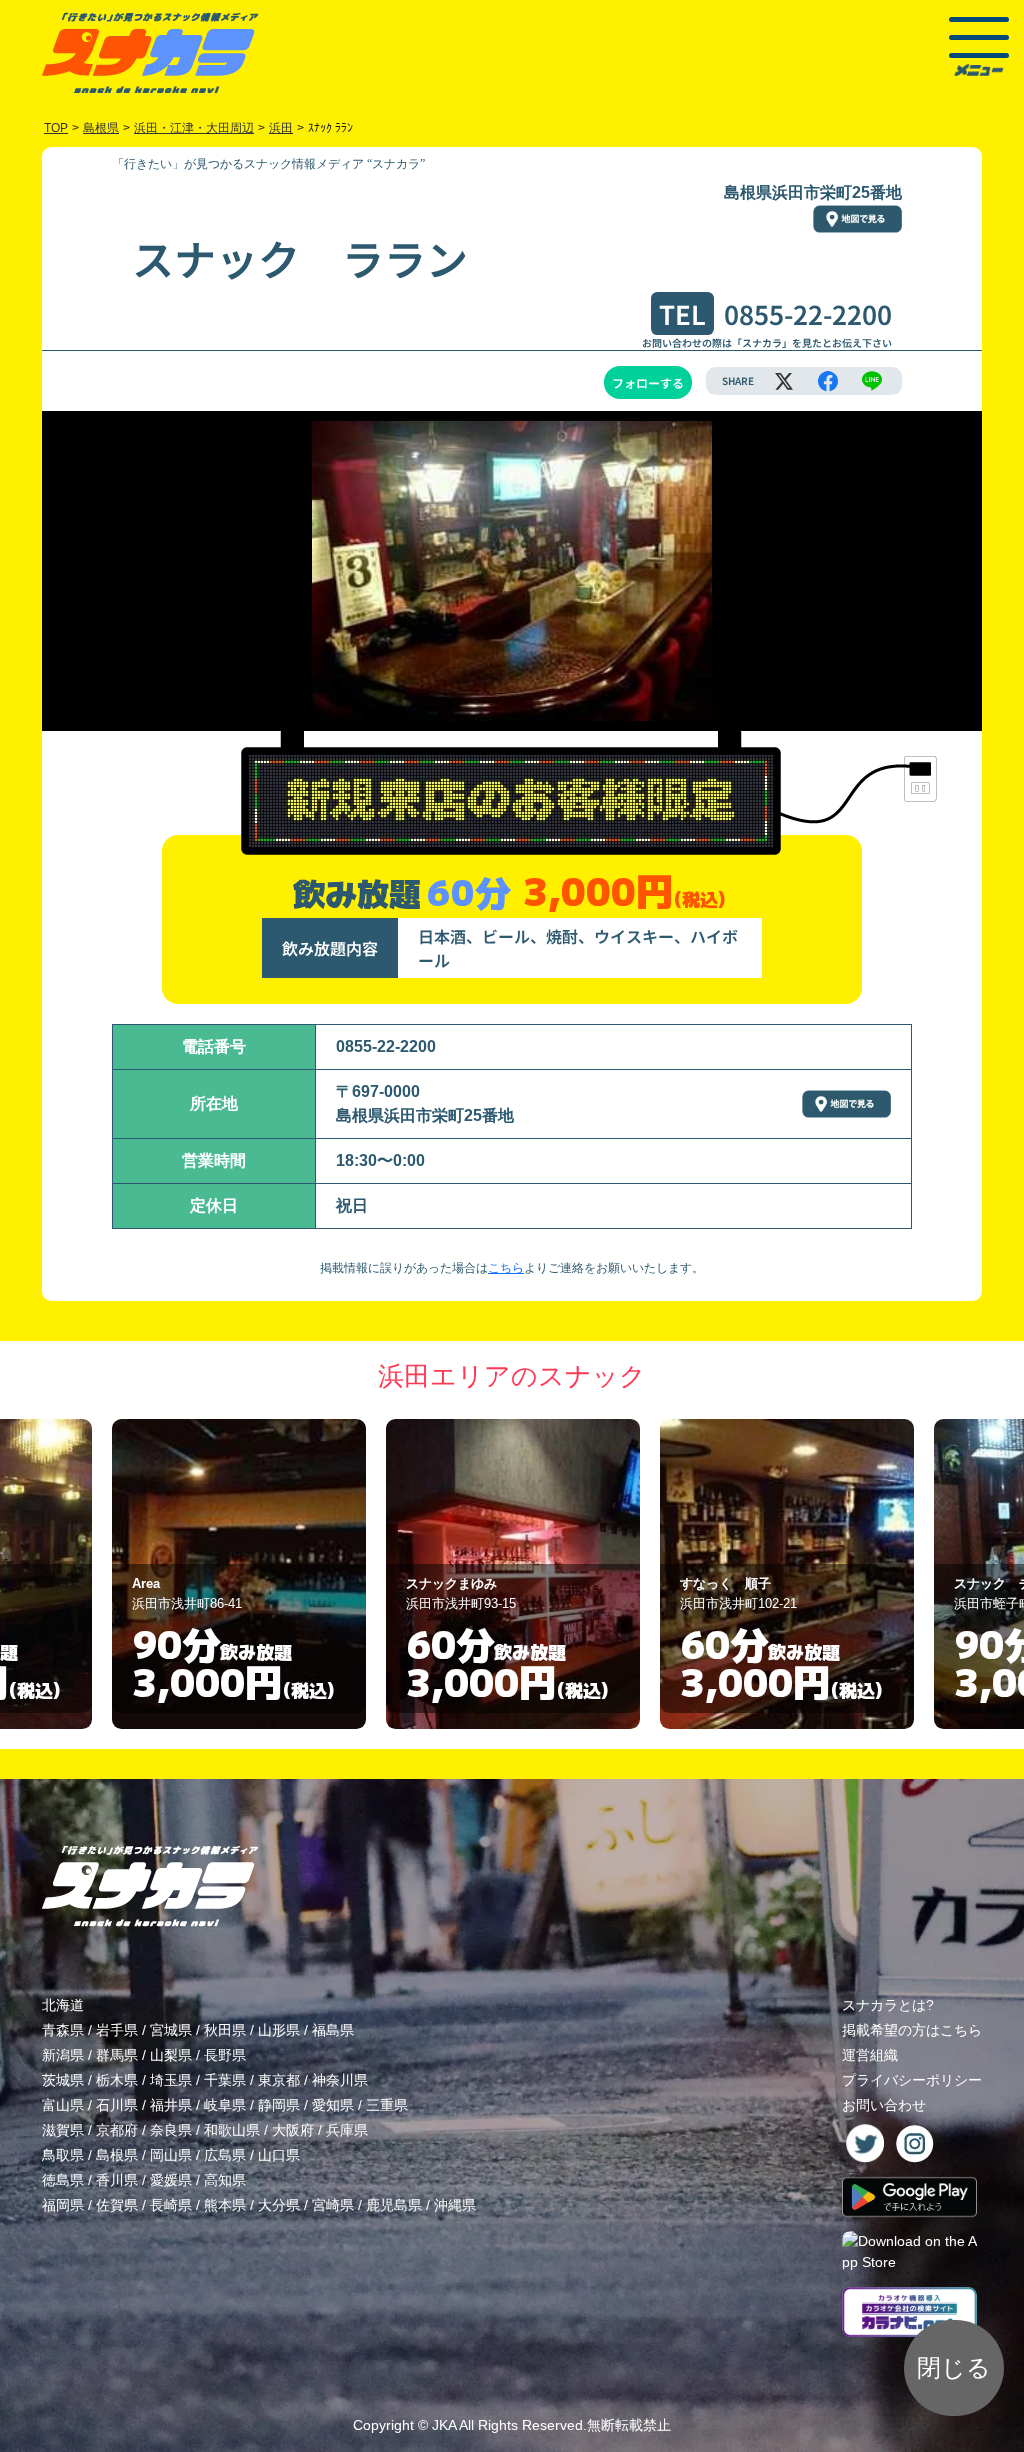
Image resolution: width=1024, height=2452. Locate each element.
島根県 (117, 2155)
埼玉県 (171, 2080)
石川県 (117, 2105)
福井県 (171, 2105)
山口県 (279, 2155)
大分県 (279, 2205)
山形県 (279, 2030)
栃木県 (117, 2080)
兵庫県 (347, 2130)
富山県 (63, 2105)
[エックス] (784, 381)
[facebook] (828, 381)
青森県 (63, 2030)
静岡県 (279, 2105)
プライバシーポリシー (912, 2080)
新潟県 (63, 2055)
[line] (872, 381)
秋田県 (225, 2030)
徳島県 (63, 2180)
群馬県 (117, 2055)
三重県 (387, 2105)
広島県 (225, 2155)
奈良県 (171, 2130)
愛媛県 (171, 2180)
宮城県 (171, 2030)
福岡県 (63, 2205)
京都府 (117, 2130)
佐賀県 (117, 2205)
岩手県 (117, 2030)
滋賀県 (63, 2130)
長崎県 (171, 2205)
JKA (444, 2425)
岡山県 (171, 2155)
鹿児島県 (394, 2205)
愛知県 (333, 2105)
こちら (506, 1268)
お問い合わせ (884, 2105)
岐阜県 (225, 2105)
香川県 (117, 2180)
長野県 (225, 2055)
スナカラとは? (888, 2005)
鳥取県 (63, 2155)
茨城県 (63, 2080)
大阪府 (293, 2130)
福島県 (333, 2030)
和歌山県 (232, 2130)
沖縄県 (455, 2205)
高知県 (225, 2180)
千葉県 (225, 2080)
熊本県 (225, 2205)
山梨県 (171, 2055)
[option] (239, 1574)
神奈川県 (340, 2080)
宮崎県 (333, 2205)
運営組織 (870, 2055)
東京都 (279, 2080)
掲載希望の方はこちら (912, 2030)
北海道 (63, 2005)
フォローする (648, 382)
